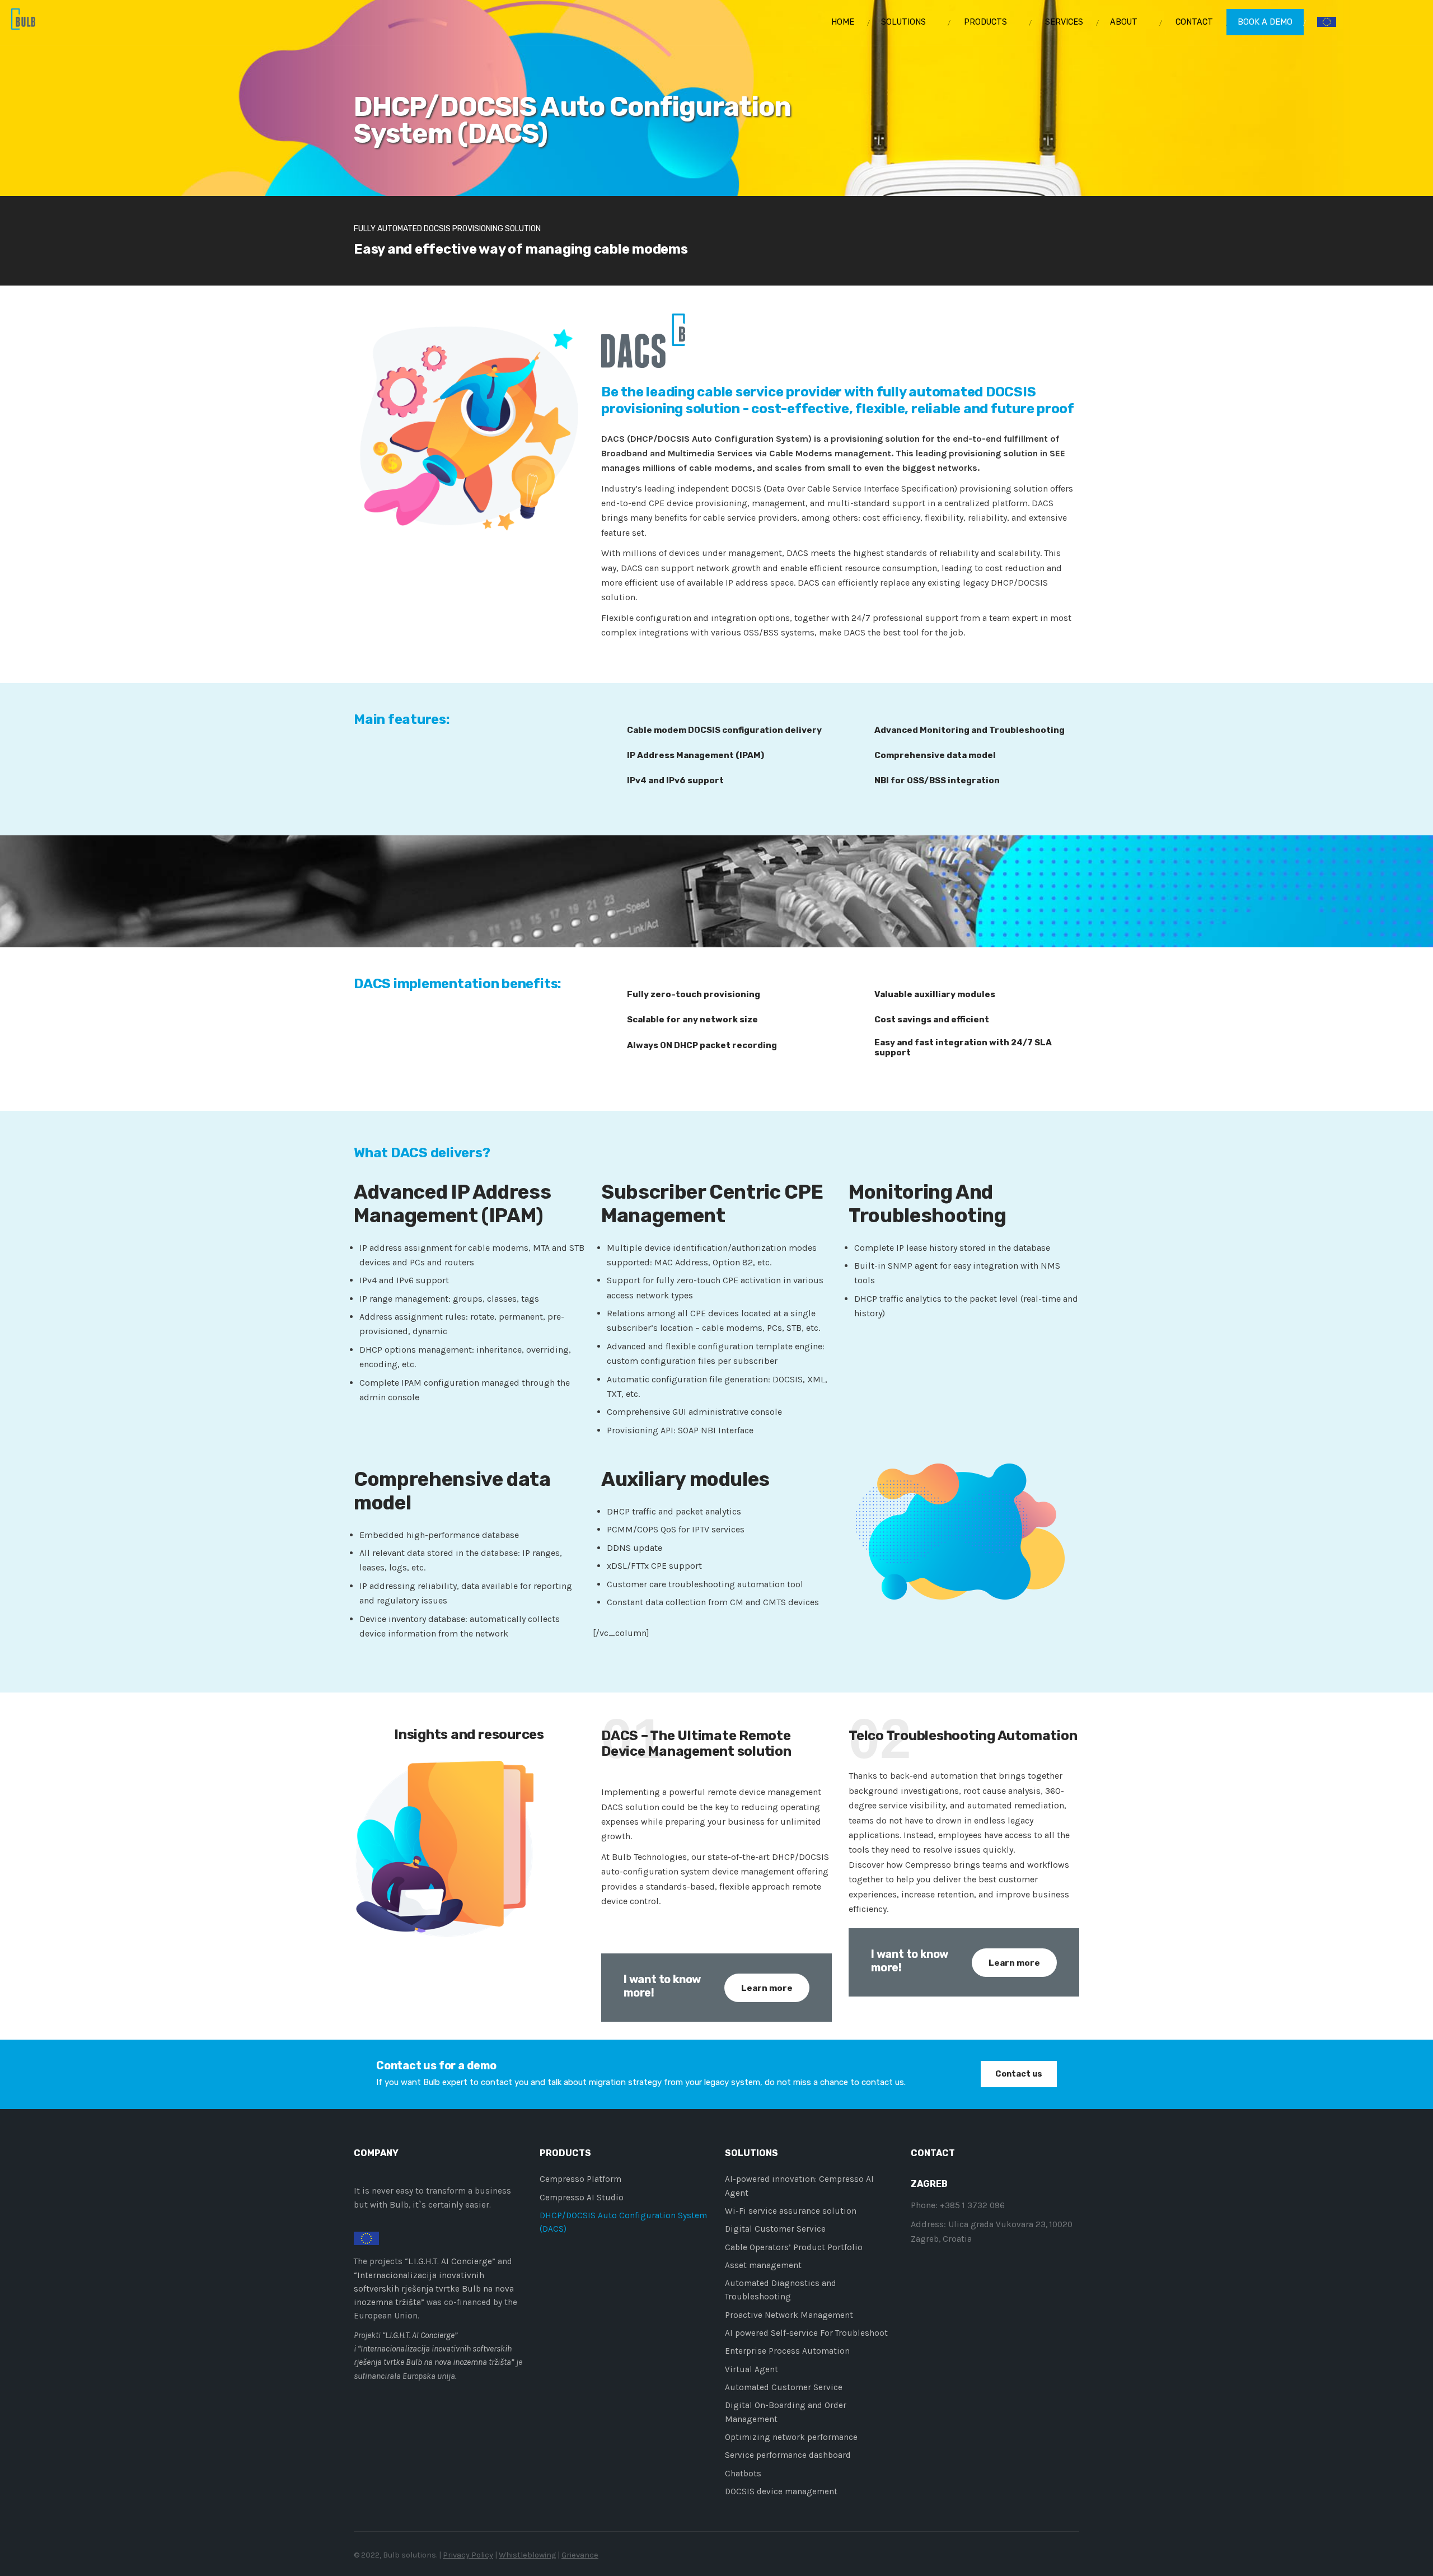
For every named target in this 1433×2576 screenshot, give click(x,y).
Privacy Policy (468, 2555)
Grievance (580, 2555)
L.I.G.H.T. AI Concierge (450, 2261)
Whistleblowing (527, 2555)
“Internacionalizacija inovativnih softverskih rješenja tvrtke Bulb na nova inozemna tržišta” (434, 2289)
